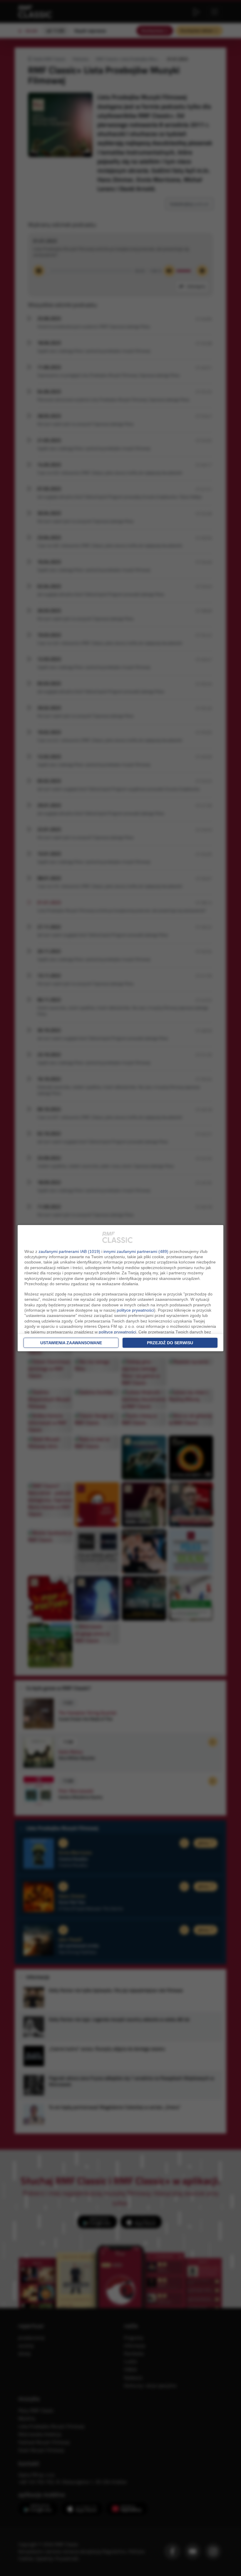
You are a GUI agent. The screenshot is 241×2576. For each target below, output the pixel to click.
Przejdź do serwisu (170, 1343)
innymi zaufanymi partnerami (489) (136, 1251)
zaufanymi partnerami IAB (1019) (69, 1251)
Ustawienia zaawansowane (71, 1343)
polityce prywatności (135, 1310)
